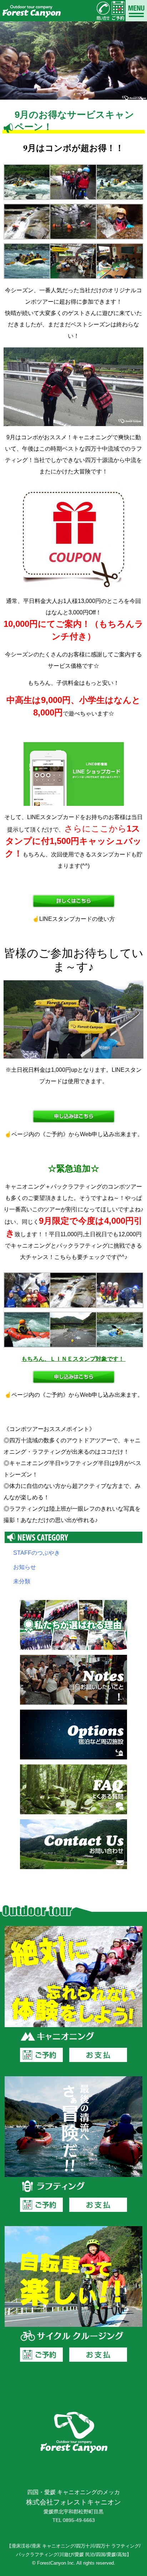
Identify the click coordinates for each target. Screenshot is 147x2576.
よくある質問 (73, 1789)
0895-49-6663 (79, 2520)
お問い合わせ (73, 1844)
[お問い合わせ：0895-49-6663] (103, 11)
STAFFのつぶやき (37, 1553)
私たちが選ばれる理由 (73, 1625)
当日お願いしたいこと (73, 1680)
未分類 (22, 1581)
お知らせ (25, 1567)
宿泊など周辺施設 (73, 1735)
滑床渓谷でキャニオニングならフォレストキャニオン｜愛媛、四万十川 (31, 11)
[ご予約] (118, 11)
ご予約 (41, 2055)
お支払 (98, 2055)
